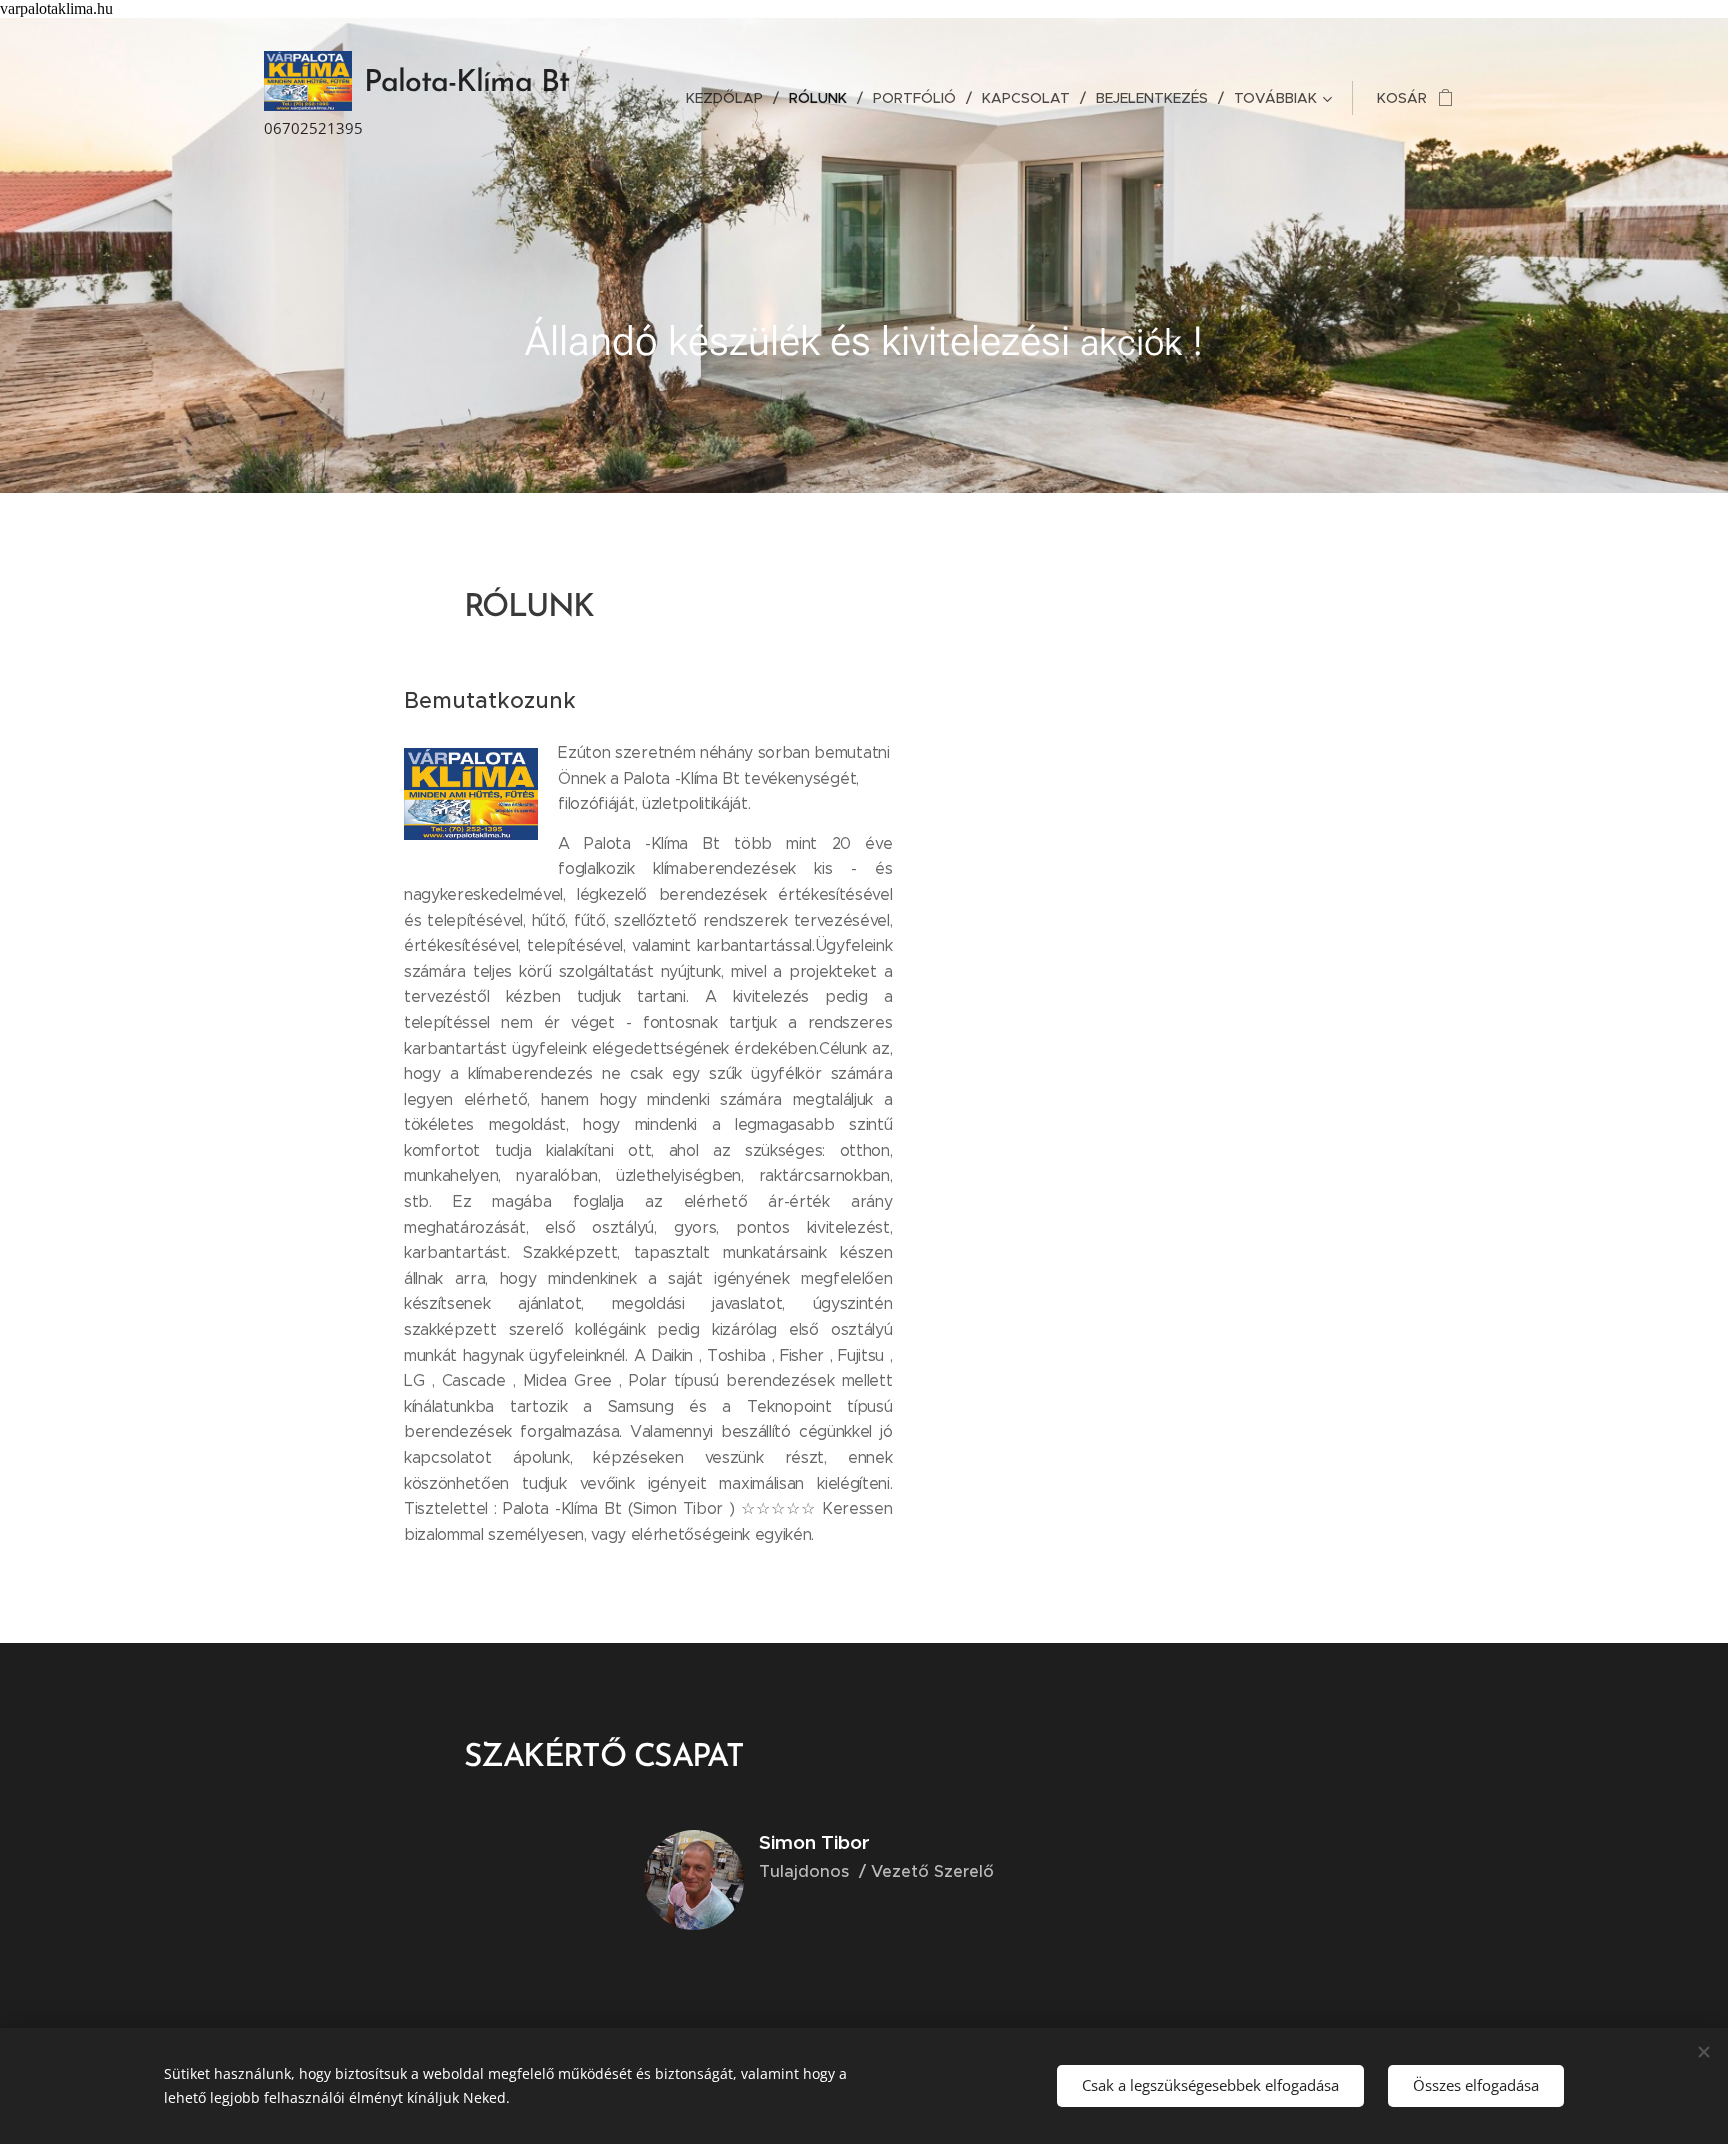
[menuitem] (730, 98)
